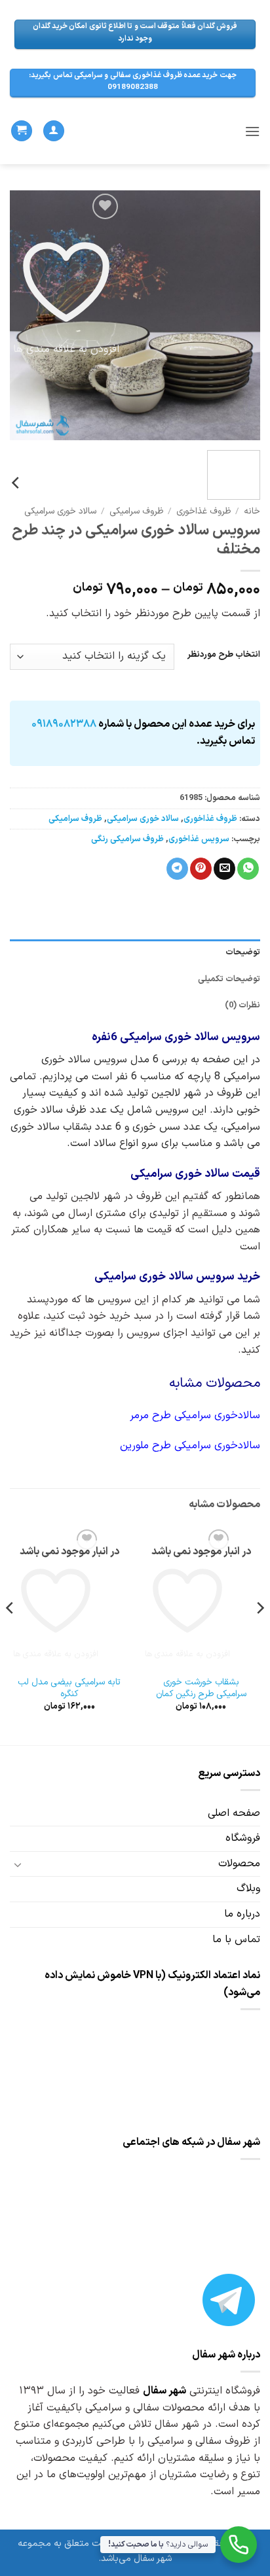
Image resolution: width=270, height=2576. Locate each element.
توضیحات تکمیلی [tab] (229, 979)
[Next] (22, 315)
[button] (252, 131)
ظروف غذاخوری (203, 511)
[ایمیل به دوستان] (224, 869)
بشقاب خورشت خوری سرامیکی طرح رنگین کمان (201, 1688)
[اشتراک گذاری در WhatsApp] (248, 869)
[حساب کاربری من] (54, 131)
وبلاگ (248, 1888)
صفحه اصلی (234, 1813)
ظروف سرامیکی (136, 511)
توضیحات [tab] (243, 952)
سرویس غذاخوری (199, 839)
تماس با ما (236, 1940)
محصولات (239, 1864)
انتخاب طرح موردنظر (224, 655)
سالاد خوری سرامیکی (60, 511)
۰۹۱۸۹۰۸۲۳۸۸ (64, 724)
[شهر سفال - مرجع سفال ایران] (140, 131)
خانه (252, 511)
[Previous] (239, 315)
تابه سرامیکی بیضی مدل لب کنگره (69, 1688)
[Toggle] (18, 1864)
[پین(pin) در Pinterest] (201, 869)
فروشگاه (243, 1838)
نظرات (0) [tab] (242, 1005)
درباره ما (242, 1914)
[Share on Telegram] (177, 869)
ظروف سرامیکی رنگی (127, 839)
